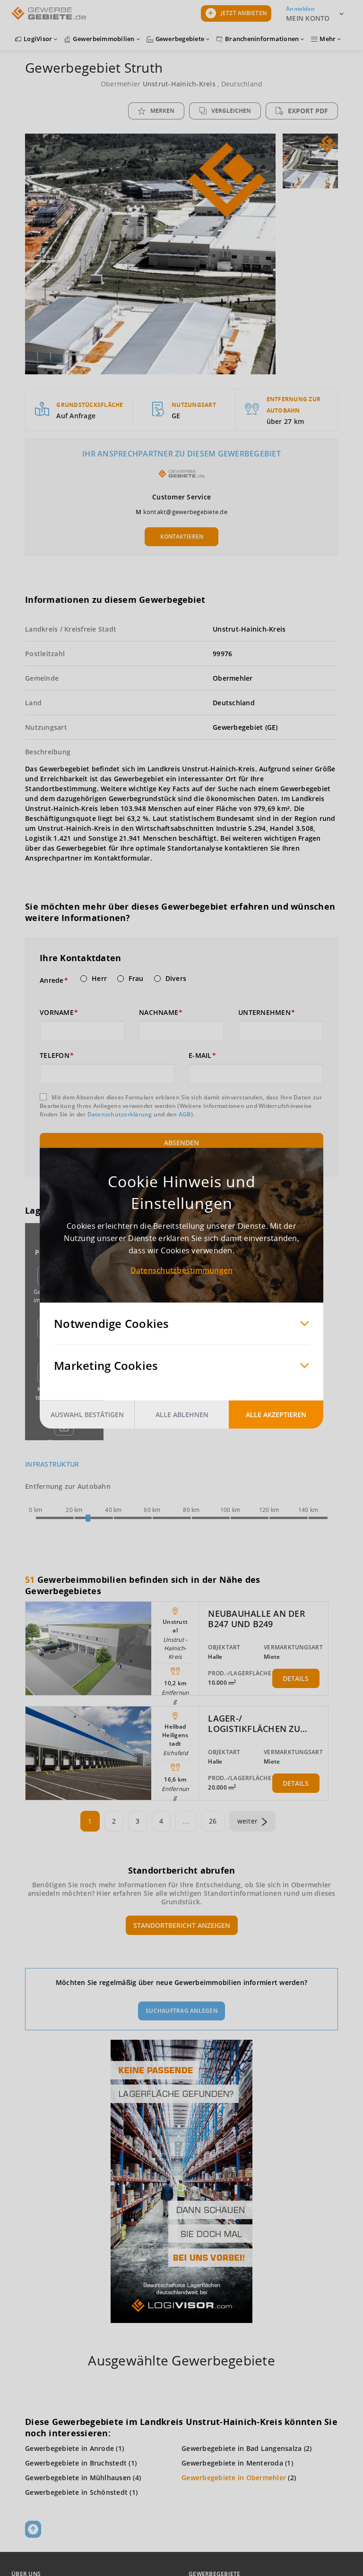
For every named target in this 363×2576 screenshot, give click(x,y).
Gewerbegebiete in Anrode (69, 2448)
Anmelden (300, 9)
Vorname (57, 1013)
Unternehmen (264, 1013)
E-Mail (200, 1056)
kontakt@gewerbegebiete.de (185, 512)
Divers (176, 979)
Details (296, 1678)
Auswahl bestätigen (87, 1414)
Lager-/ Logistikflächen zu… (258, 1723)
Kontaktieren (182, 536)
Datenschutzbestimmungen (182, 1270)
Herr (99, 979)
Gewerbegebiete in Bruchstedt (76, 2463)
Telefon (55, 1056)
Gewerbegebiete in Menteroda (232, 2463)
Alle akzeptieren (276, 1414)
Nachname (159, 1013)
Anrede (52, 980)
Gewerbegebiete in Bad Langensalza (242, 2448)
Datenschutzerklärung (120, 1114)
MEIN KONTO (308, 18)
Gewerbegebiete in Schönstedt (76, 2492)
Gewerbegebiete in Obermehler (234, 2478)
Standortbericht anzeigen (182, 1925)
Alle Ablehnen (182, 1414)
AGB (185, 1114)
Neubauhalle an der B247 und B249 (257, 1619)
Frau (136, 979)
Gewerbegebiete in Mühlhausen (78, 2478)
